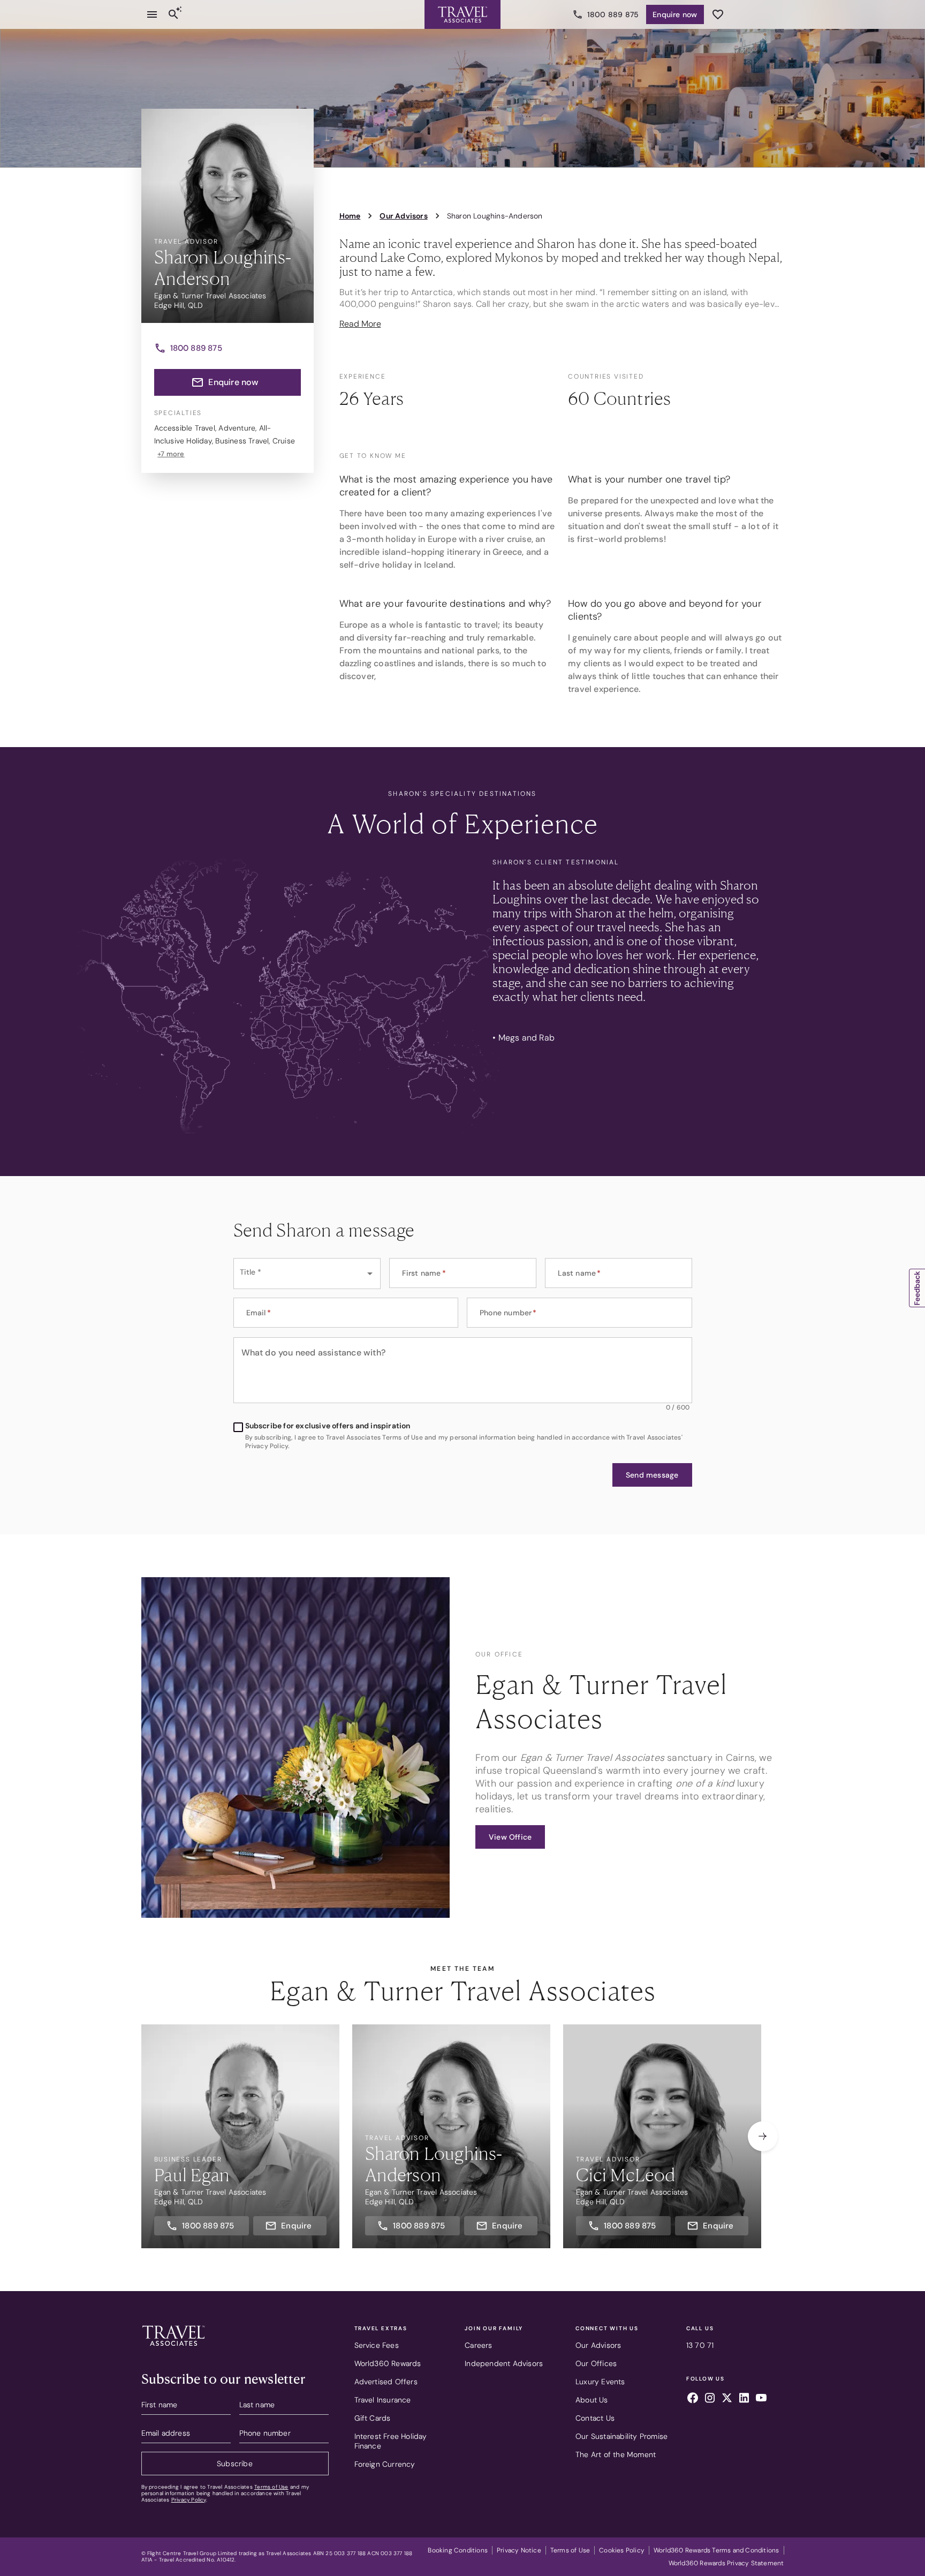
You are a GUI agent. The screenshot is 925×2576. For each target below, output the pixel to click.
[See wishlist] (718, 14)
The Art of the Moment (616, 2454)
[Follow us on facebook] (693, 2399)
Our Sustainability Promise (621, 2436)
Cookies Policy (622, 2550)
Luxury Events (600, 2382)
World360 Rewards (388, 2363)
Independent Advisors (504, 2363)
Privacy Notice (519, 2550)
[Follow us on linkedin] (744, 2399)
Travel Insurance (383, 2400)
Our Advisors (598, 2345)
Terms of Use (271, 2487)
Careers (478, 2345)
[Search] (173, 14)
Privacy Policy (189, 2500)
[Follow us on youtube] (761, 2399)
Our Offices (596, 2363)
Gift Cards (373, 2418)
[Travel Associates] (462, 14)
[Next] (763, 2136)
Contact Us (595, 2418)
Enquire (675, 14)
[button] (652, 1475)
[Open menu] (152, 14)
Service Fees (377, 2345)
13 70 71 (700, 2345)
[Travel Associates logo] (173, 2348)
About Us (592, 2400)
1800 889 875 (613, 14)
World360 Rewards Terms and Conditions (716, 2550)
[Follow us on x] (727, 2399)
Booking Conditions (458, 2550)
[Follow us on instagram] (710, 2399)
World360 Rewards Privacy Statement (726, 2563)
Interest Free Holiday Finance (391, 2441)
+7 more (171, 454)
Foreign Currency (385, 2464)
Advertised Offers (386, 2382)
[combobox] (307, 1274)
